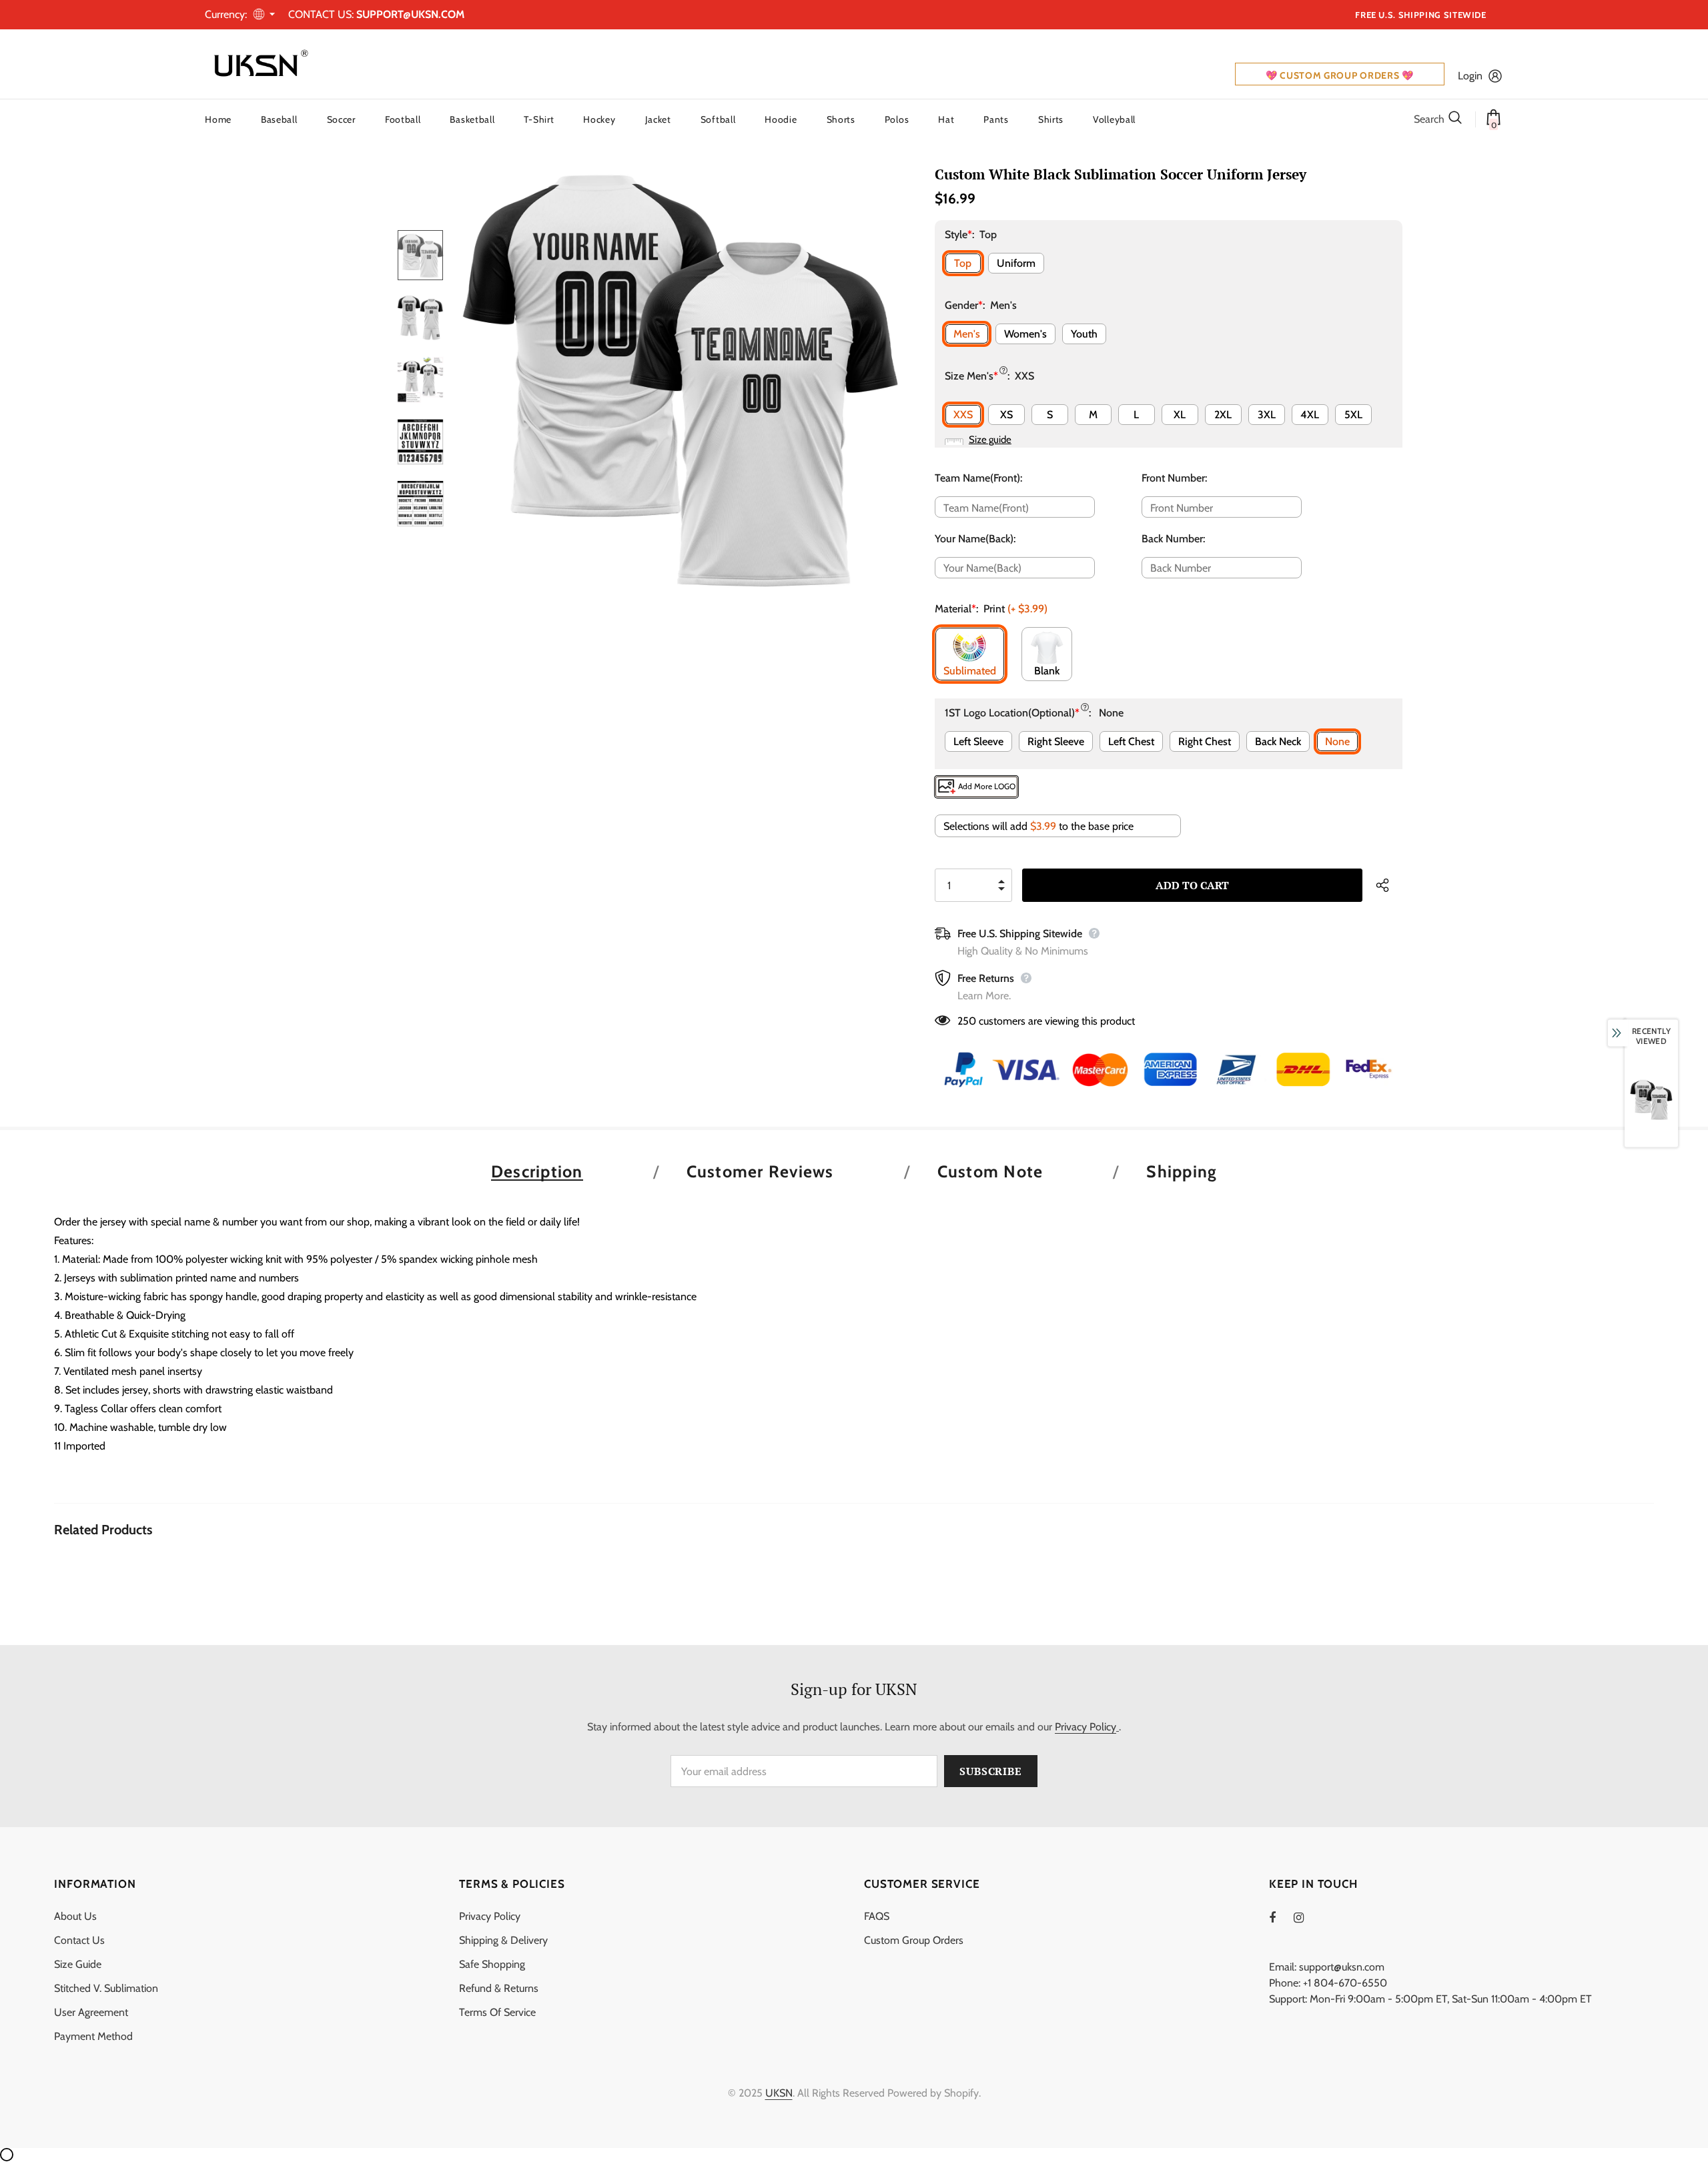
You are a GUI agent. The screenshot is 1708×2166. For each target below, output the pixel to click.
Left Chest (1131, 741)
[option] (681, 379)
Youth (1084, 334)
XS (1006, 415)
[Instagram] (1306, 1917)
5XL (1353, 415)
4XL (1310, 415)
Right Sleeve (1056, 741)
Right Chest (1205, 741)
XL (1180, 415)
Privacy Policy (1086, 1727)
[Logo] (258, 64)
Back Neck (1278, 741)
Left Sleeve (978, 741)
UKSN (779, 2093)
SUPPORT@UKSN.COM (410, 14)
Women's (1025, 334)
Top (963, 263)
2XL (1223, 415)
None (1337, 741)
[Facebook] (1281, 1917)
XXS (963, 415)
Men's (967, 334)
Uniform (1016, 263)
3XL (1267, 415)
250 (967, 1021)
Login (1470, 76)
